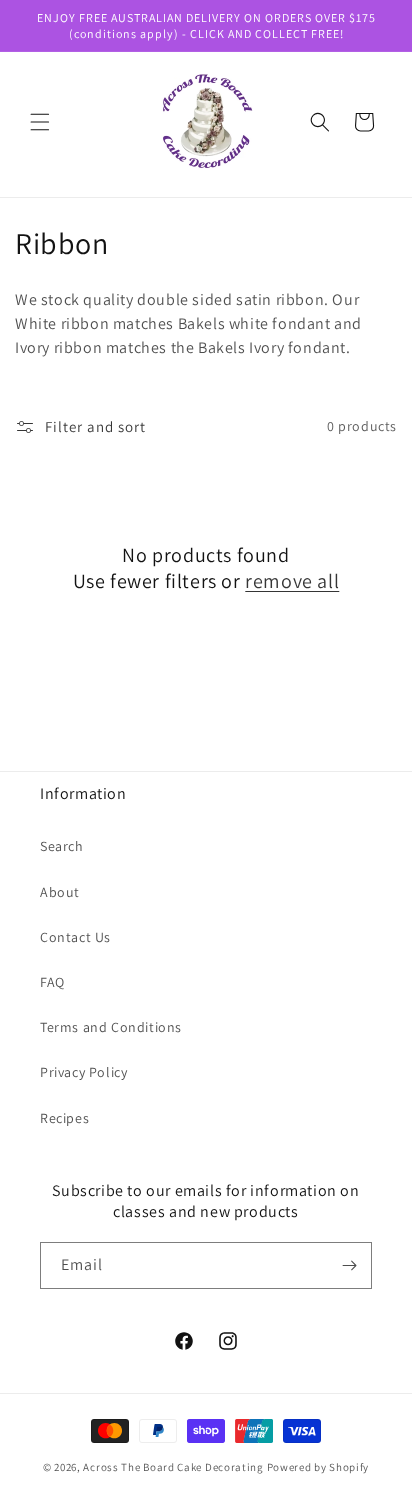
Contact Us (75, 937)
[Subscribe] (349, 1265)
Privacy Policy (83, 1072)
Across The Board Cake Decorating (173, 1467)
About (60, 892)
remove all (292, 581)
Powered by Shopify (318, 1467)
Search (62, 846)
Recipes (64, 1118)
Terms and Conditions (111, 1027)
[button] (40, 122)
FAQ (52, 982)
